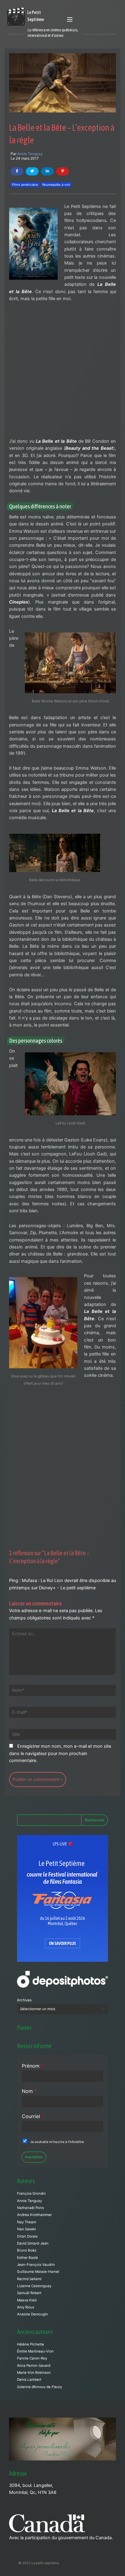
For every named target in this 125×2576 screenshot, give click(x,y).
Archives (24, 2000)
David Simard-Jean (33, 2243)
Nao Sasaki (26, 2229)
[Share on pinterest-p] (62, 171)
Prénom (33, 2066)
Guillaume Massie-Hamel (38, 2272)
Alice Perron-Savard (34, 2366)
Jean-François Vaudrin (36, 2265)
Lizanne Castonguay (34, 2286)
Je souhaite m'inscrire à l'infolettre (57, 2142)
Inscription (34, 2157)
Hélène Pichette (30, 2344)
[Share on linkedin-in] (47, 171)
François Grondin (31, 2193)
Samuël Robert (29, 2293)
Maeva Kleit (27, 2300)
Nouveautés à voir (56, 185)
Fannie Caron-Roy (32, 2358)
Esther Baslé (27, 2258)
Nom (29, 2091)
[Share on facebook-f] (17, 171)
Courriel (33, 2116)
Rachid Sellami (29, 2279)
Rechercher (95, 1820)
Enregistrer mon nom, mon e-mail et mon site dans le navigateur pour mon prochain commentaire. (60, 1753)
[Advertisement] (62, 373)
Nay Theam (27, 2222)
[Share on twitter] (32, 171)
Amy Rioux (26, 2307)
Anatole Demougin (32, 2314)
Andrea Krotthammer (34, 2215)
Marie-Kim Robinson (34, 2373)
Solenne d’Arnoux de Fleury (39, 2387)
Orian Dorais (27, 2236)
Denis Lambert (29, 2380)
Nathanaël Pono (30, 2208)
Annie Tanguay (30, 154)
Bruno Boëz (27, 2250)
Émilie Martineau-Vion (35, 2351)
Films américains (25, 185)
